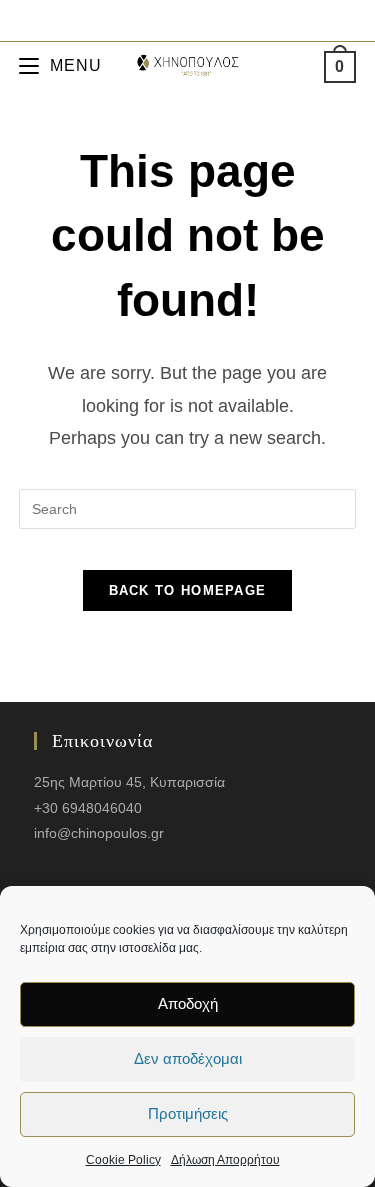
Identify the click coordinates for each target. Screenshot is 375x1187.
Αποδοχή (188, 1003)
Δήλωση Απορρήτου (225, 1160)
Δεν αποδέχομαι (188, 1058)
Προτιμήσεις (188, 1113)
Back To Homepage (188, 590)
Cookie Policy (123, 1160)
